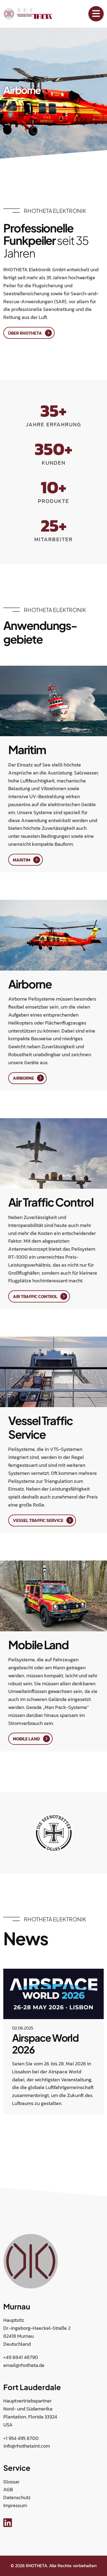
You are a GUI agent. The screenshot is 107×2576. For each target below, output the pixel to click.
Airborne (23, 1078)
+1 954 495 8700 (21, 2438)
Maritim (22, 860)
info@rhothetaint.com (27, 2446)
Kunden (54, 463)
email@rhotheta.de (24, 2365)
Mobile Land (26, 1739)
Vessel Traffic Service (38, 1520)
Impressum (15, 2505)
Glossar (11, 2482)
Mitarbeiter (54, 539)
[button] (4, 2138)
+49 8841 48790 (21, 2357)
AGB (8, 2489)
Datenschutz (17, 2497)
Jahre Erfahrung (54, 424)
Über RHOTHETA (25, 333)
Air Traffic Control (35, 1296)
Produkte (54, 501)
